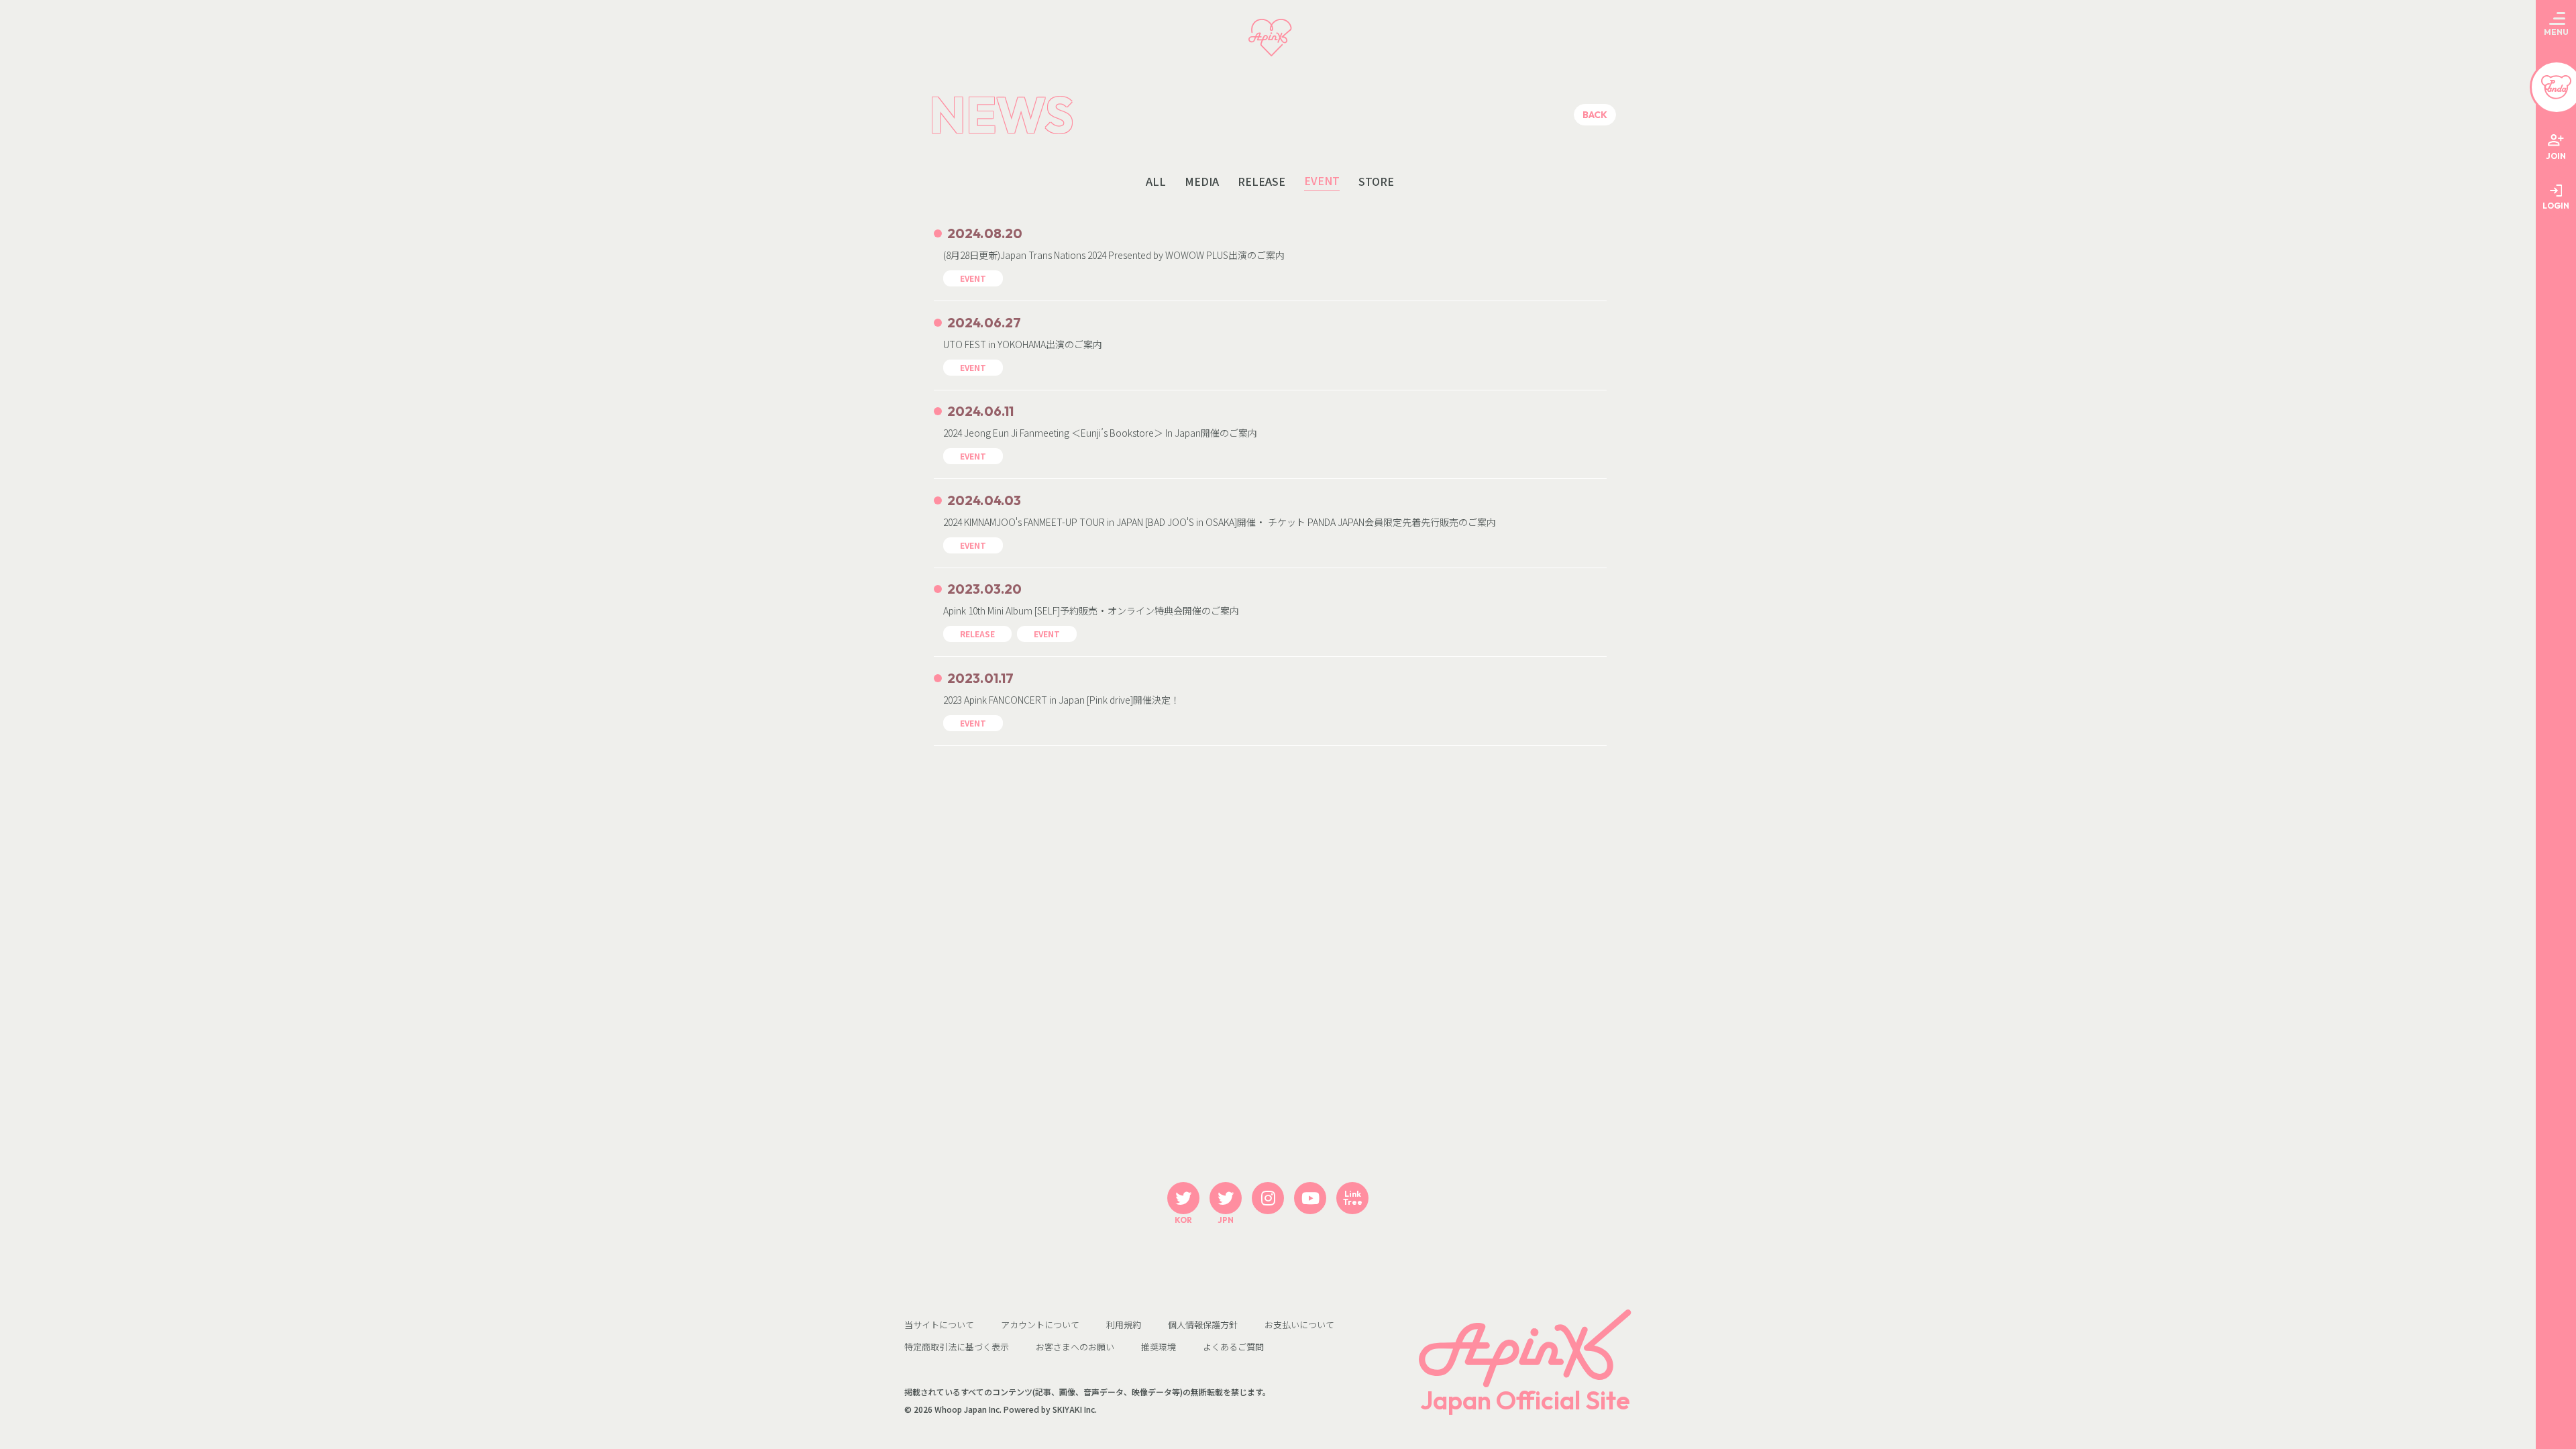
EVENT (1322, 181)
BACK (1595, 115)
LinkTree (1353, 1198)
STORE (1376, 181)
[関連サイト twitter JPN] (1226, 1198)
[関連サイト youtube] (1310, 1198)
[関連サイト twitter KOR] (1183, 1198)
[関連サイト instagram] (1268, 1198)
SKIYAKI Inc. (1075, 1409)
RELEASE (1262, 181)
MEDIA (1202, 181)
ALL (1156, 181)
